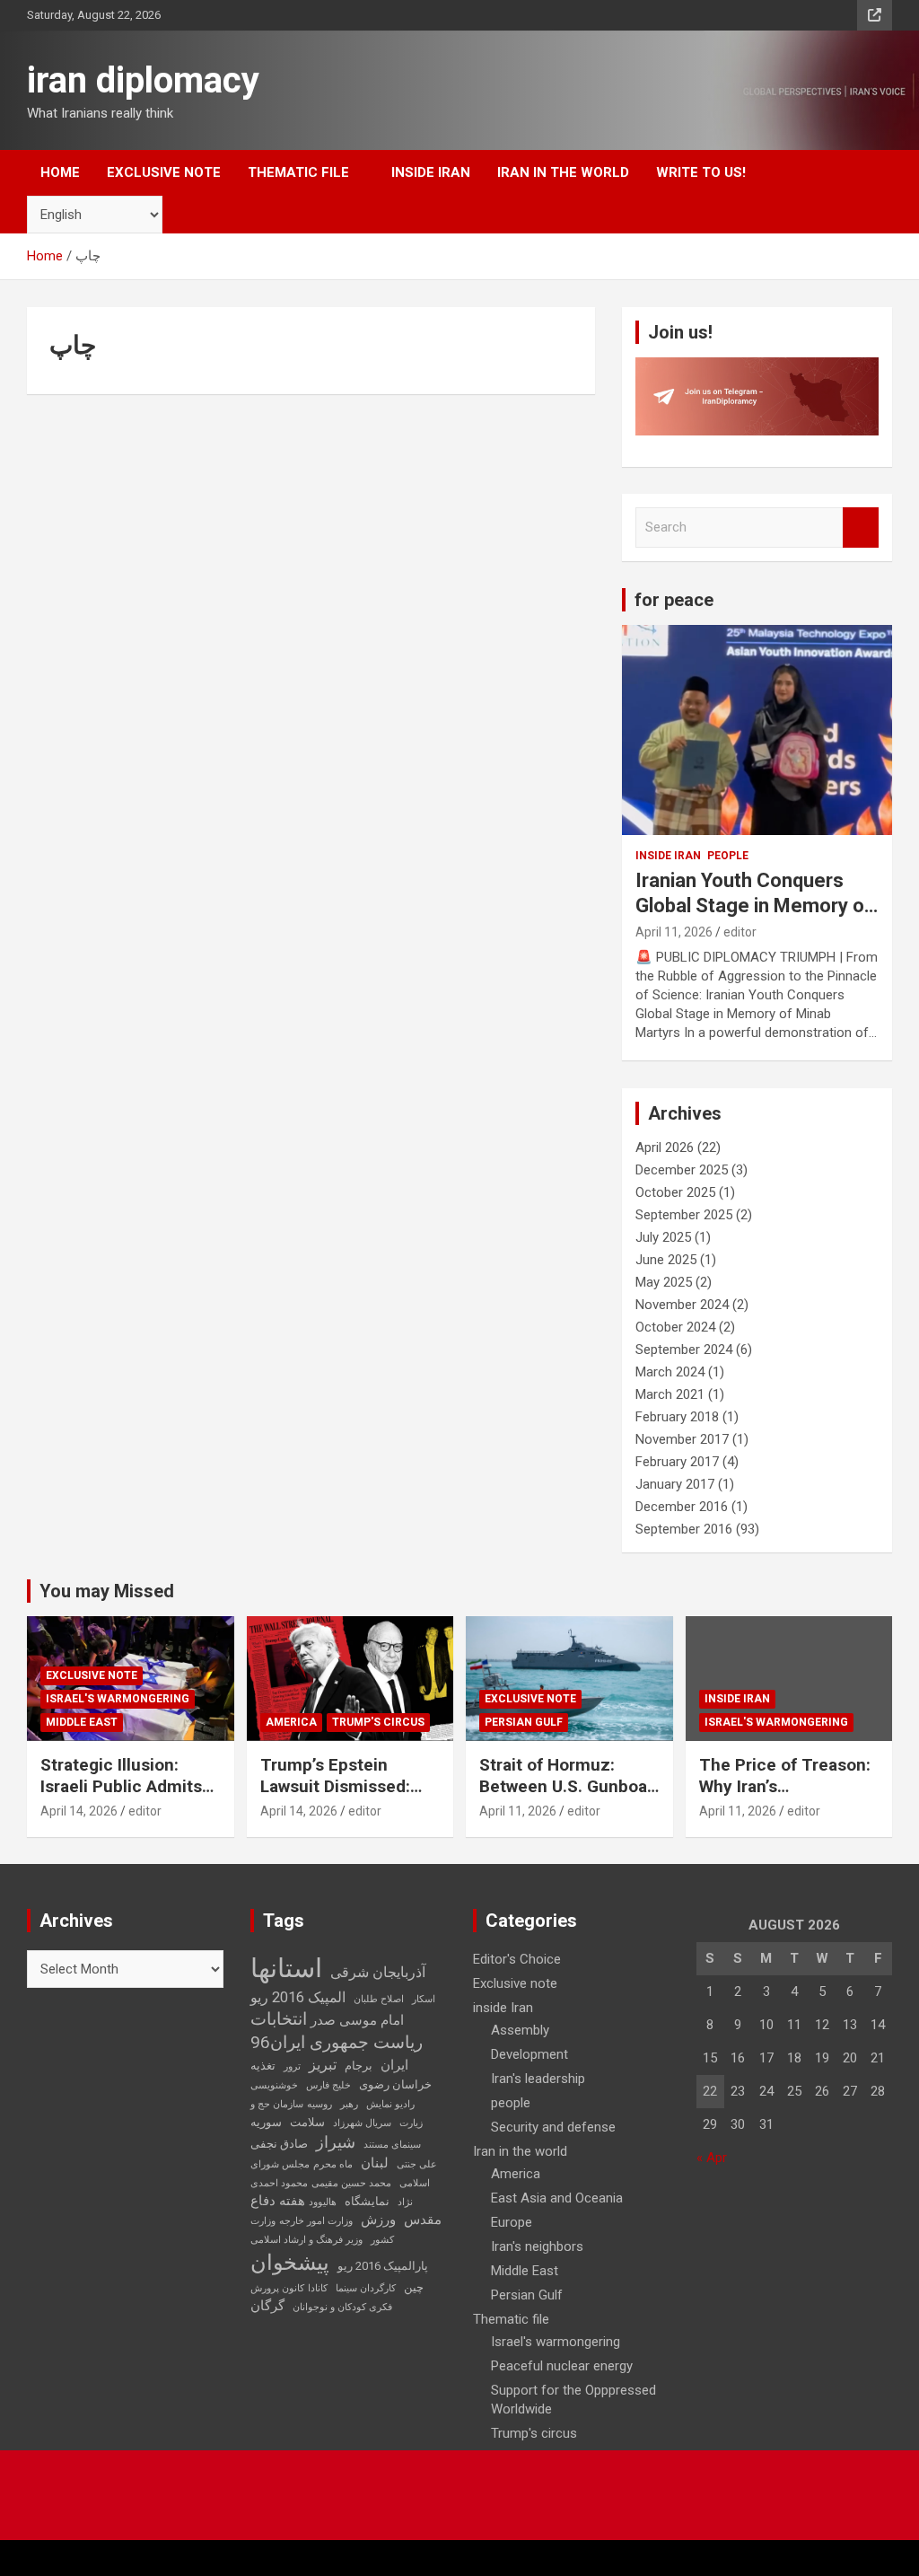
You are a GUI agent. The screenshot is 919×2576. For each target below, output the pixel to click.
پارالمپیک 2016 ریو (383, 2266)
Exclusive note (164, 172)
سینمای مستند (392, 2145)
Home (60, 172)
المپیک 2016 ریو (298, 1997)
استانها (286, 1968)
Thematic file (298, 172)
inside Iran (431, 172)
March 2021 (670, 1394)
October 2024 (675, 1327)
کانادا (318, 2288)
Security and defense (553, 2127)
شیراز (336, 2142)
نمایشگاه (367, 2201)
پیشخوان (290, 2263)
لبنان (375, 2163)
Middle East (82, 1722)
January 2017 (675, 1484)
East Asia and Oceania (557, 2198)
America (291, 1722)
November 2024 (682, 1305)
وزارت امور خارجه (316, 2221)
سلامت (307, 2122)
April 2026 (665, 1147)
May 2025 (664, 1282)
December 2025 (682, 1170)
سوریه (266, 2122)
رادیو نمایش (390, 2104)
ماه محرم (333, 2164)
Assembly (520, 2030)
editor (740, 932)
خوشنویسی (274, 2085)
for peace (674, 600)
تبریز (323, 2065)
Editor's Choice (517, 1959)
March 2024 (670, 1372)
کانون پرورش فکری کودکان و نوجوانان (321, 2298)
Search (861, 528)
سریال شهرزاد (362, 2123)
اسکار (424, 1999)
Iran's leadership (538, 2079)
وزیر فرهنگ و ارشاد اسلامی (306, 2240)
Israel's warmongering (118, 1699)
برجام (359, 2066)
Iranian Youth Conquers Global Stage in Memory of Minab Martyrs (754, 906)
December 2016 (682, 1507)
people (728, 856)
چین (414, 2287)
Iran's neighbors (537, 2246)
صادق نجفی (279, 2144)
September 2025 (684, 1215)
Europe (512, 2222)
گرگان (267, 2306)
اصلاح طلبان (379, 1999)
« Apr (712, 2158)
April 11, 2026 (674, 932)
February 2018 (677, 1417)
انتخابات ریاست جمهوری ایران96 (337, 2031)
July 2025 (663, 1237)
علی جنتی (417, 2164)
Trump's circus (378, 1722)
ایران (394, 2065)
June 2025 (666, 1260)
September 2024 (684, 1350)
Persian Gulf (524, 1722)
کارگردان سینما (366, 2288)
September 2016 (684, 1529)
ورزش (378, 2220)
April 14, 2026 (79, 1811)
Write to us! (701, 172)
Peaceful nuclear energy (562, 2366)
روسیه (319, 2104)
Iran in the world (563, 172)
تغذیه (263, 2066)
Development (530, 2054)
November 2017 (682, 1439)
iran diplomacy (143, 80)
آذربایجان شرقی (378, 1972)
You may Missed (107, 1591)
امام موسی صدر (357, 2020)
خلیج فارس (328, 2085)
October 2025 (675, 1192)
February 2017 (677, 1462)
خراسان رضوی (395, 2084)
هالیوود (323, 2202)
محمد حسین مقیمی (351, 2183)
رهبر (349, 2104)
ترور (292, 2066)
